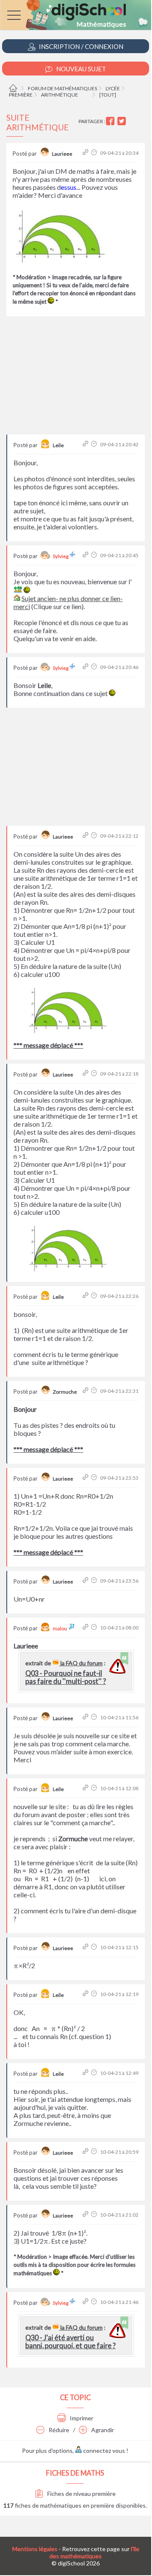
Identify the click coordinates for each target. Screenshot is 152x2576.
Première (21, 95)
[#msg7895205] (86, 836)
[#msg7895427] (86, 1788)
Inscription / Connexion (80, 46)
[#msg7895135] (86, 667)
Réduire (58, 2430)
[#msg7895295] (86, 1628)
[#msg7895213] (86, 1074)
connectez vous (103, 2451)
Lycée (113, 88)
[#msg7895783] (86, 2302)
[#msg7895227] (86, 1391)
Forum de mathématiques (62, 88)
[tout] (108, 95)
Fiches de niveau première (81, 2494)
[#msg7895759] (86, 2152)
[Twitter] (123, 121)
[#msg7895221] (86, 1296)
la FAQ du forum (81, 1663)
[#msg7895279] (86, 1478)
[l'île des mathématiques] (76, 15)
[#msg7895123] (86, 153)
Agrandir (102, 2430)
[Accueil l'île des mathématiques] (14, 88)
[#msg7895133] (86, 555)
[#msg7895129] (86, 444)
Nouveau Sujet (80, 69)
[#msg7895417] (86, 1717)
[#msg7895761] (86, 2215)
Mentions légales (35, 2549)
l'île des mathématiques (94, 2552)
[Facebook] (111, 121)
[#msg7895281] (86, 1581)
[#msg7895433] (86, 1947)
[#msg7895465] (86, 2073)
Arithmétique (60, 95)
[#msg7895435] (86, 1994)
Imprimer (81, 2418)
